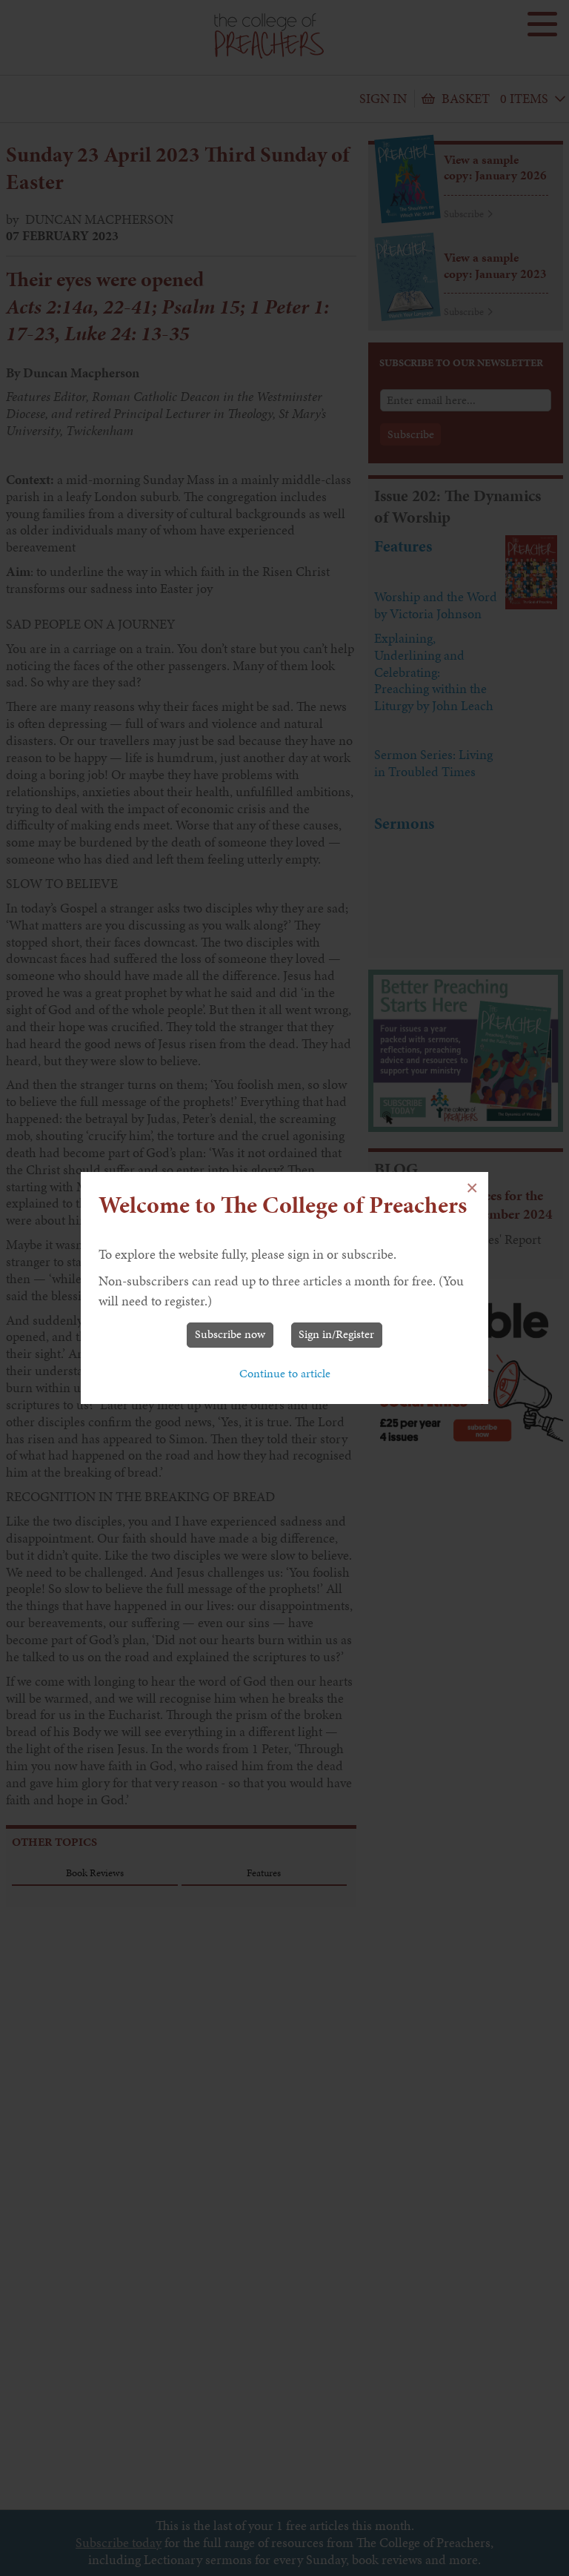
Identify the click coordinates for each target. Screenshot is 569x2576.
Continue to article (285, 1373)
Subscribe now (230, 1334)
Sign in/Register (336, 1334)
